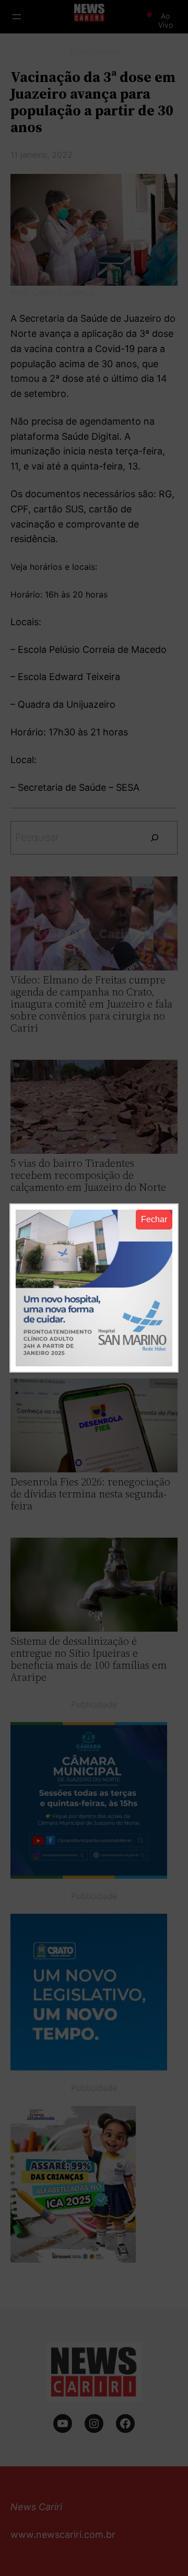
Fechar (154, 1219)
